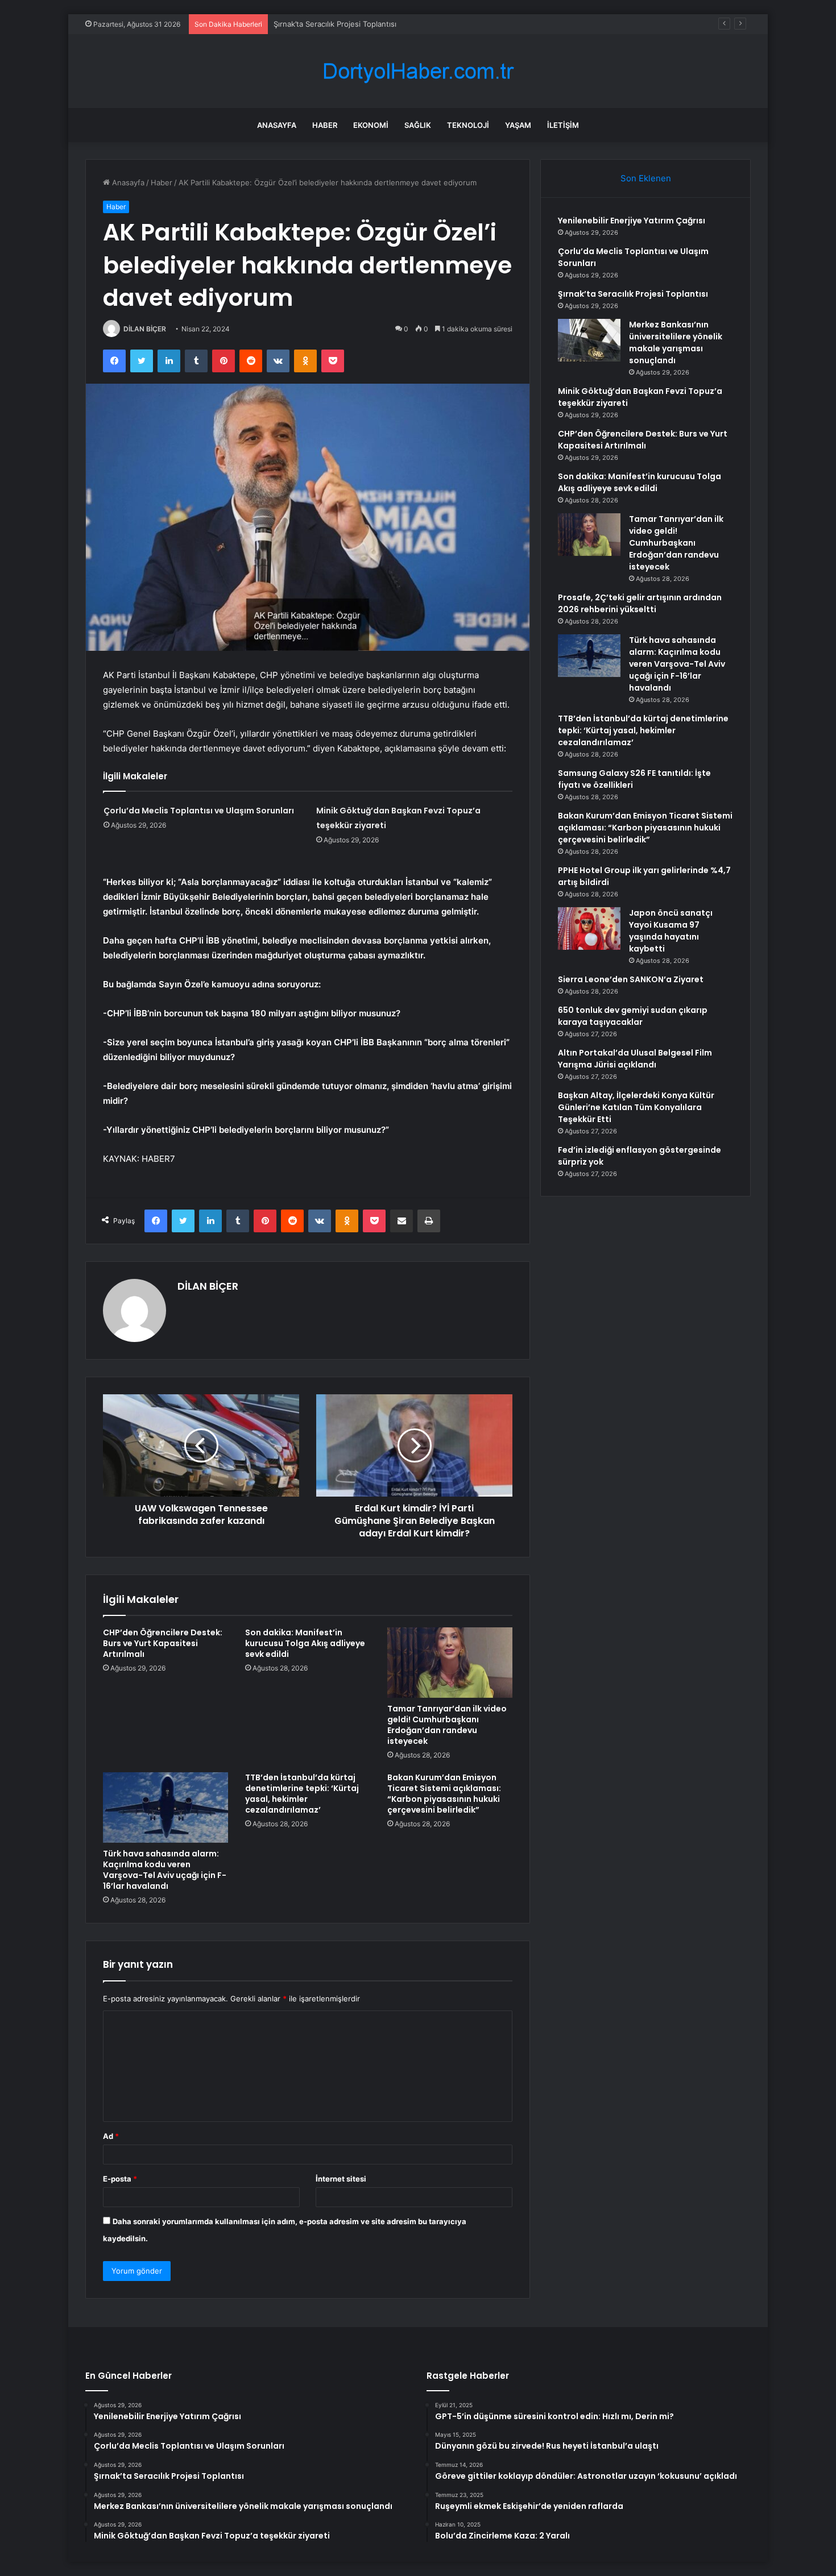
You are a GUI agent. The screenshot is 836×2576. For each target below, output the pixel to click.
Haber (325, 125)
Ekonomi (371, 125)
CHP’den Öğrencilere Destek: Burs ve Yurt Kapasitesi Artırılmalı (163, 1643)
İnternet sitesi (341, 2179)
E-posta (120, 2179)
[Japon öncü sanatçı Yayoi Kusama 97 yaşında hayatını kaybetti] (589, 928)
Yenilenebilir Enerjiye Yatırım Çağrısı (632, 221)
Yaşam (518, 125)
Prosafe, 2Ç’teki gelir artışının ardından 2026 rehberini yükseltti (640, 603)
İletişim (563, 125)
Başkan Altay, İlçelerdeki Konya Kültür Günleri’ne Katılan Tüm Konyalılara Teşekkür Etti (636, 1107)
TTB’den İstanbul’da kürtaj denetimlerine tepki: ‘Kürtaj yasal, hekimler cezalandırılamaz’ (302, 1794)
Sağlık (418, 125)
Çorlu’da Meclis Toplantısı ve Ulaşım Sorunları (199, 811)
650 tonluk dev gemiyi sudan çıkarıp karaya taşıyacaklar (633, 1016)
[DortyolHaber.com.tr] (418, 71)
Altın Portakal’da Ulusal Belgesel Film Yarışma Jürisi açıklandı (635, 1059)
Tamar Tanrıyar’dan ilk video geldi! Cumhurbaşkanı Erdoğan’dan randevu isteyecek (447, 1725)
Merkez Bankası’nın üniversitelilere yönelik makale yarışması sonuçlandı (676, 342)
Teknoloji (468, 125)
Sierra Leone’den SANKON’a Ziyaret (631, 979)
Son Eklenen (646, 178)
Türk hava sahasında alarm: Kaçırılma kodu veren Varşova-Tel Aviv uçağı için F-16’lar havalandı (165, 1870)
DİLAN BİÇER (145, 329)
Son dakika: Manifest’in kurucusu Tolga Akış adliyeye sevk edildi (305, 1643)
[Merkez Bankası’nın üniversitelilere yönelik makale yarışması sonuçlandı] (589, 340)
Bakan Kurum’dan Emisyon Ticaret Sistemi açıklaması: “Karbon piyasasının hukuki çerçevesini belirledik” (444, 1794)
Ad (111, 2136)
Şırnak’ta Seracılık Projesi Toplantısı (335, 24)
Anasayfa (277, 125)
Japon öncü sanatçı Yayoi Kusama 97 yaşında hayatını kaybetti (671, 931)
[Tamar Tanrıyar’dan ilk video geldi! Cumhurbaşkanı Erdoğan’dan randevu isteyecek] (450, 1663)
